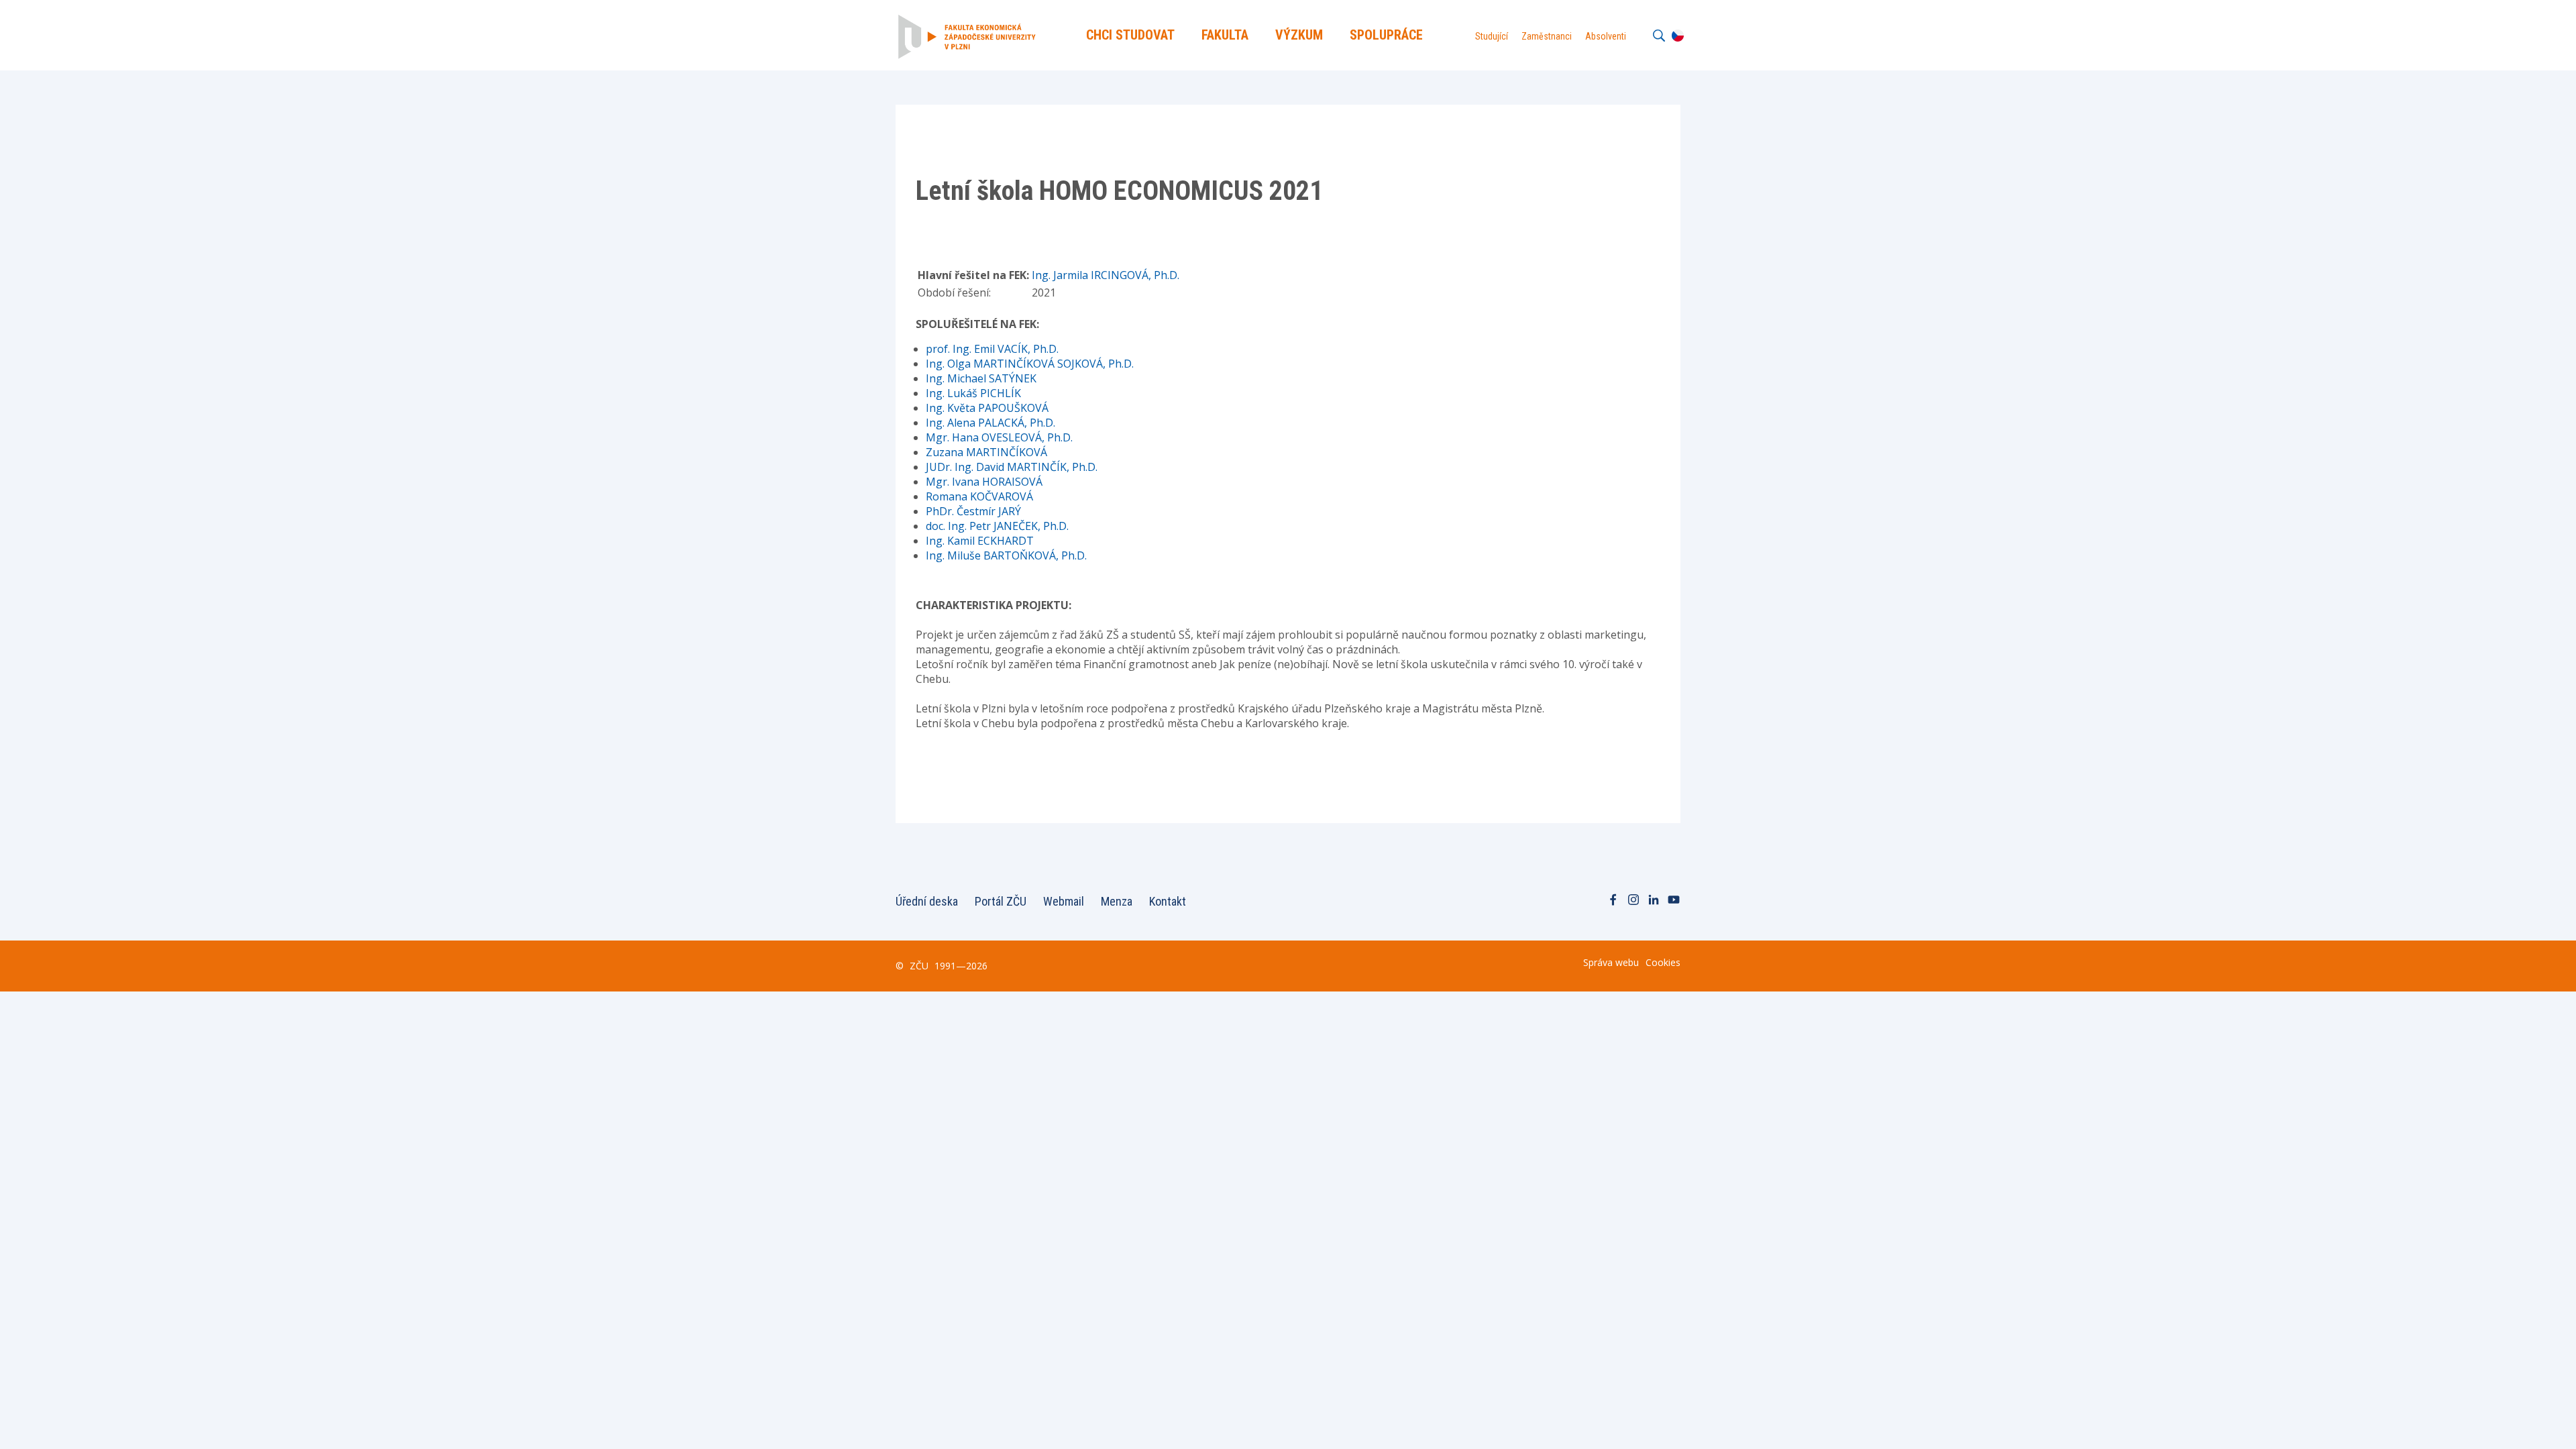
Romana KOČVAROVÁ (979, 496)
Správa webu (1611, 962)
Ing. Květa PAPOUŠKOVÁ (987, 408)
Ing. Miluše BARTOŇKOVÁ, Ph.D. (1006, 555)
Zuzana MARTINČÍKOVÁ (986, 452)
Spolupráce (1386, 35)
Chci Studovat (1130, 35)
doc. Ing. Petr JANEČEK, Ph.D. (997, 526)
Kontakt (1168, 901)
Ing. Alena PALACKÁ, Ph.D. (990, 423)
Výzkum (1299, 35)
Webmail (1064, 901)
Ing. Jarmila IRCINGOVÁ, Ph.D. (1106, 275)
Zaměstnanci (1547, 36)
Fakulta (1225, 35)
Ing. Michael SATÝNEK (981, 378)
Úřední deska (927, 901)
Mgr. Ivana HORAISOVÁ (984, 482)
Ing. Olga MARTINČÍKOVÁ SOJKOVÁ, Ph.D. (1030, 364)
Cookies (1663, 962)
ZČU (919, 966)
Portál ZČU (1001, 901)
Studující (1492, 36)
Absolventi (1606, 36)
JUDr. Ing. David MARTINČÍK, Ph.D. (1012, 467)
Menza (1117, 901)
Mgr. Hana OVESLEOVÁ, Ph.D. (999, 437)
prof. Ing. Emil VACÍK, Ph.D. (992, 349)
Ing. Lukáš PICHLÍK (973, 393)
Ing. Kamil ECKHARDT (980, 541)
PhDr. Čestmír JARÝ (973, 511)
